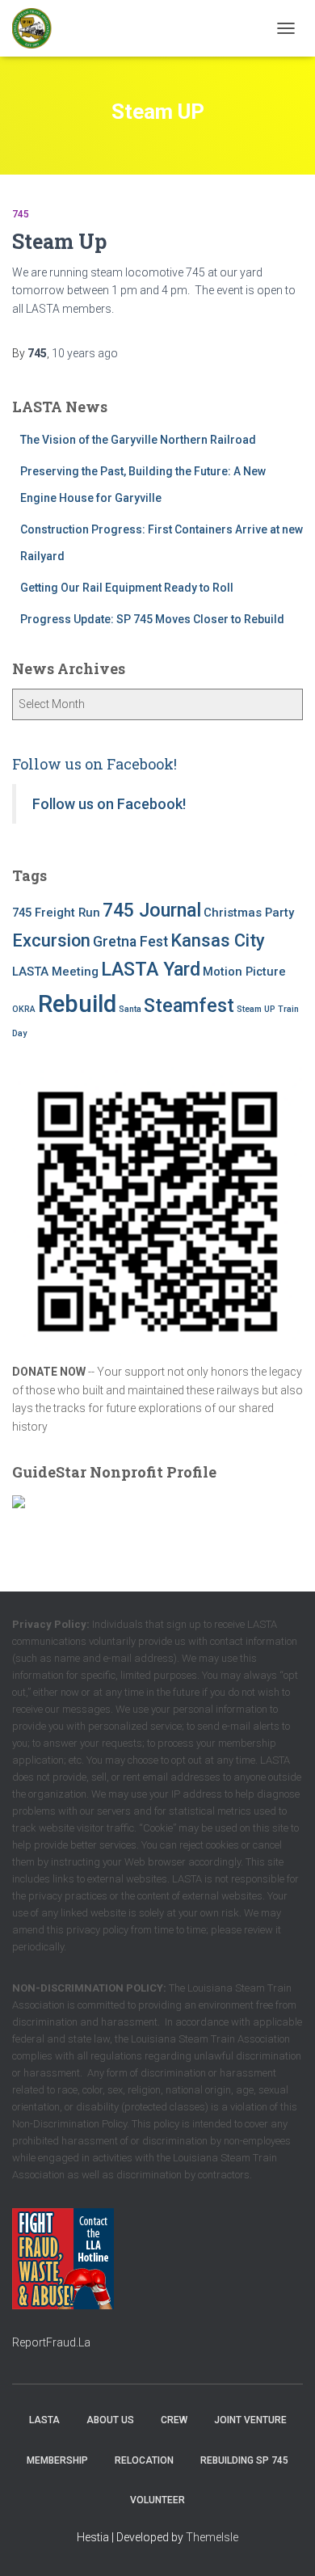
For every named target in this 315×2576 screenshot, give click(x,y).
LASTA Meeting (55, 972)
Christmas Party (249, 913)
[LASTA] (38, 28)
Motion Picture (244, 972)
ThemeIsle (212, 2537)
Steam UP (256, 1009)
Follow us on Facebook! (94, 764)
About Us (110, 2420)
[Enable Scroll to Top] (283, 2544)
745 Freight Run (56, 913)
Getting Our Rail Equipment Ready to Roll (127, 588)
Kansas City (218, 940)
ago (85, 353)
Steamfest (189, 1006)
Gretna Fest (130, 942)
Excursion (51, 940)
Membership (57, 2460)
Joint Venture (250, 2420)
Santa (130, 1009)
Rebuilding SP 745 (244, 2460)
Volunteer (157, 2500)
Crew (174, 2420)
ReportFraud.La (51, 2342)
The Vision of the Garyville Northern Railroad (138, 440)
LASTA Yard (151, 969)
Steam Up (59, 241)
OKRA (24, 1009)
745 (21, 214)
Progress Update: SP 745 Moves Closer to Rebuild (152, 619)
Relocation (144, 2460)
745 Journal (152, 910)
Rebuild (77, 1004)
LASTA (44, 2420)
